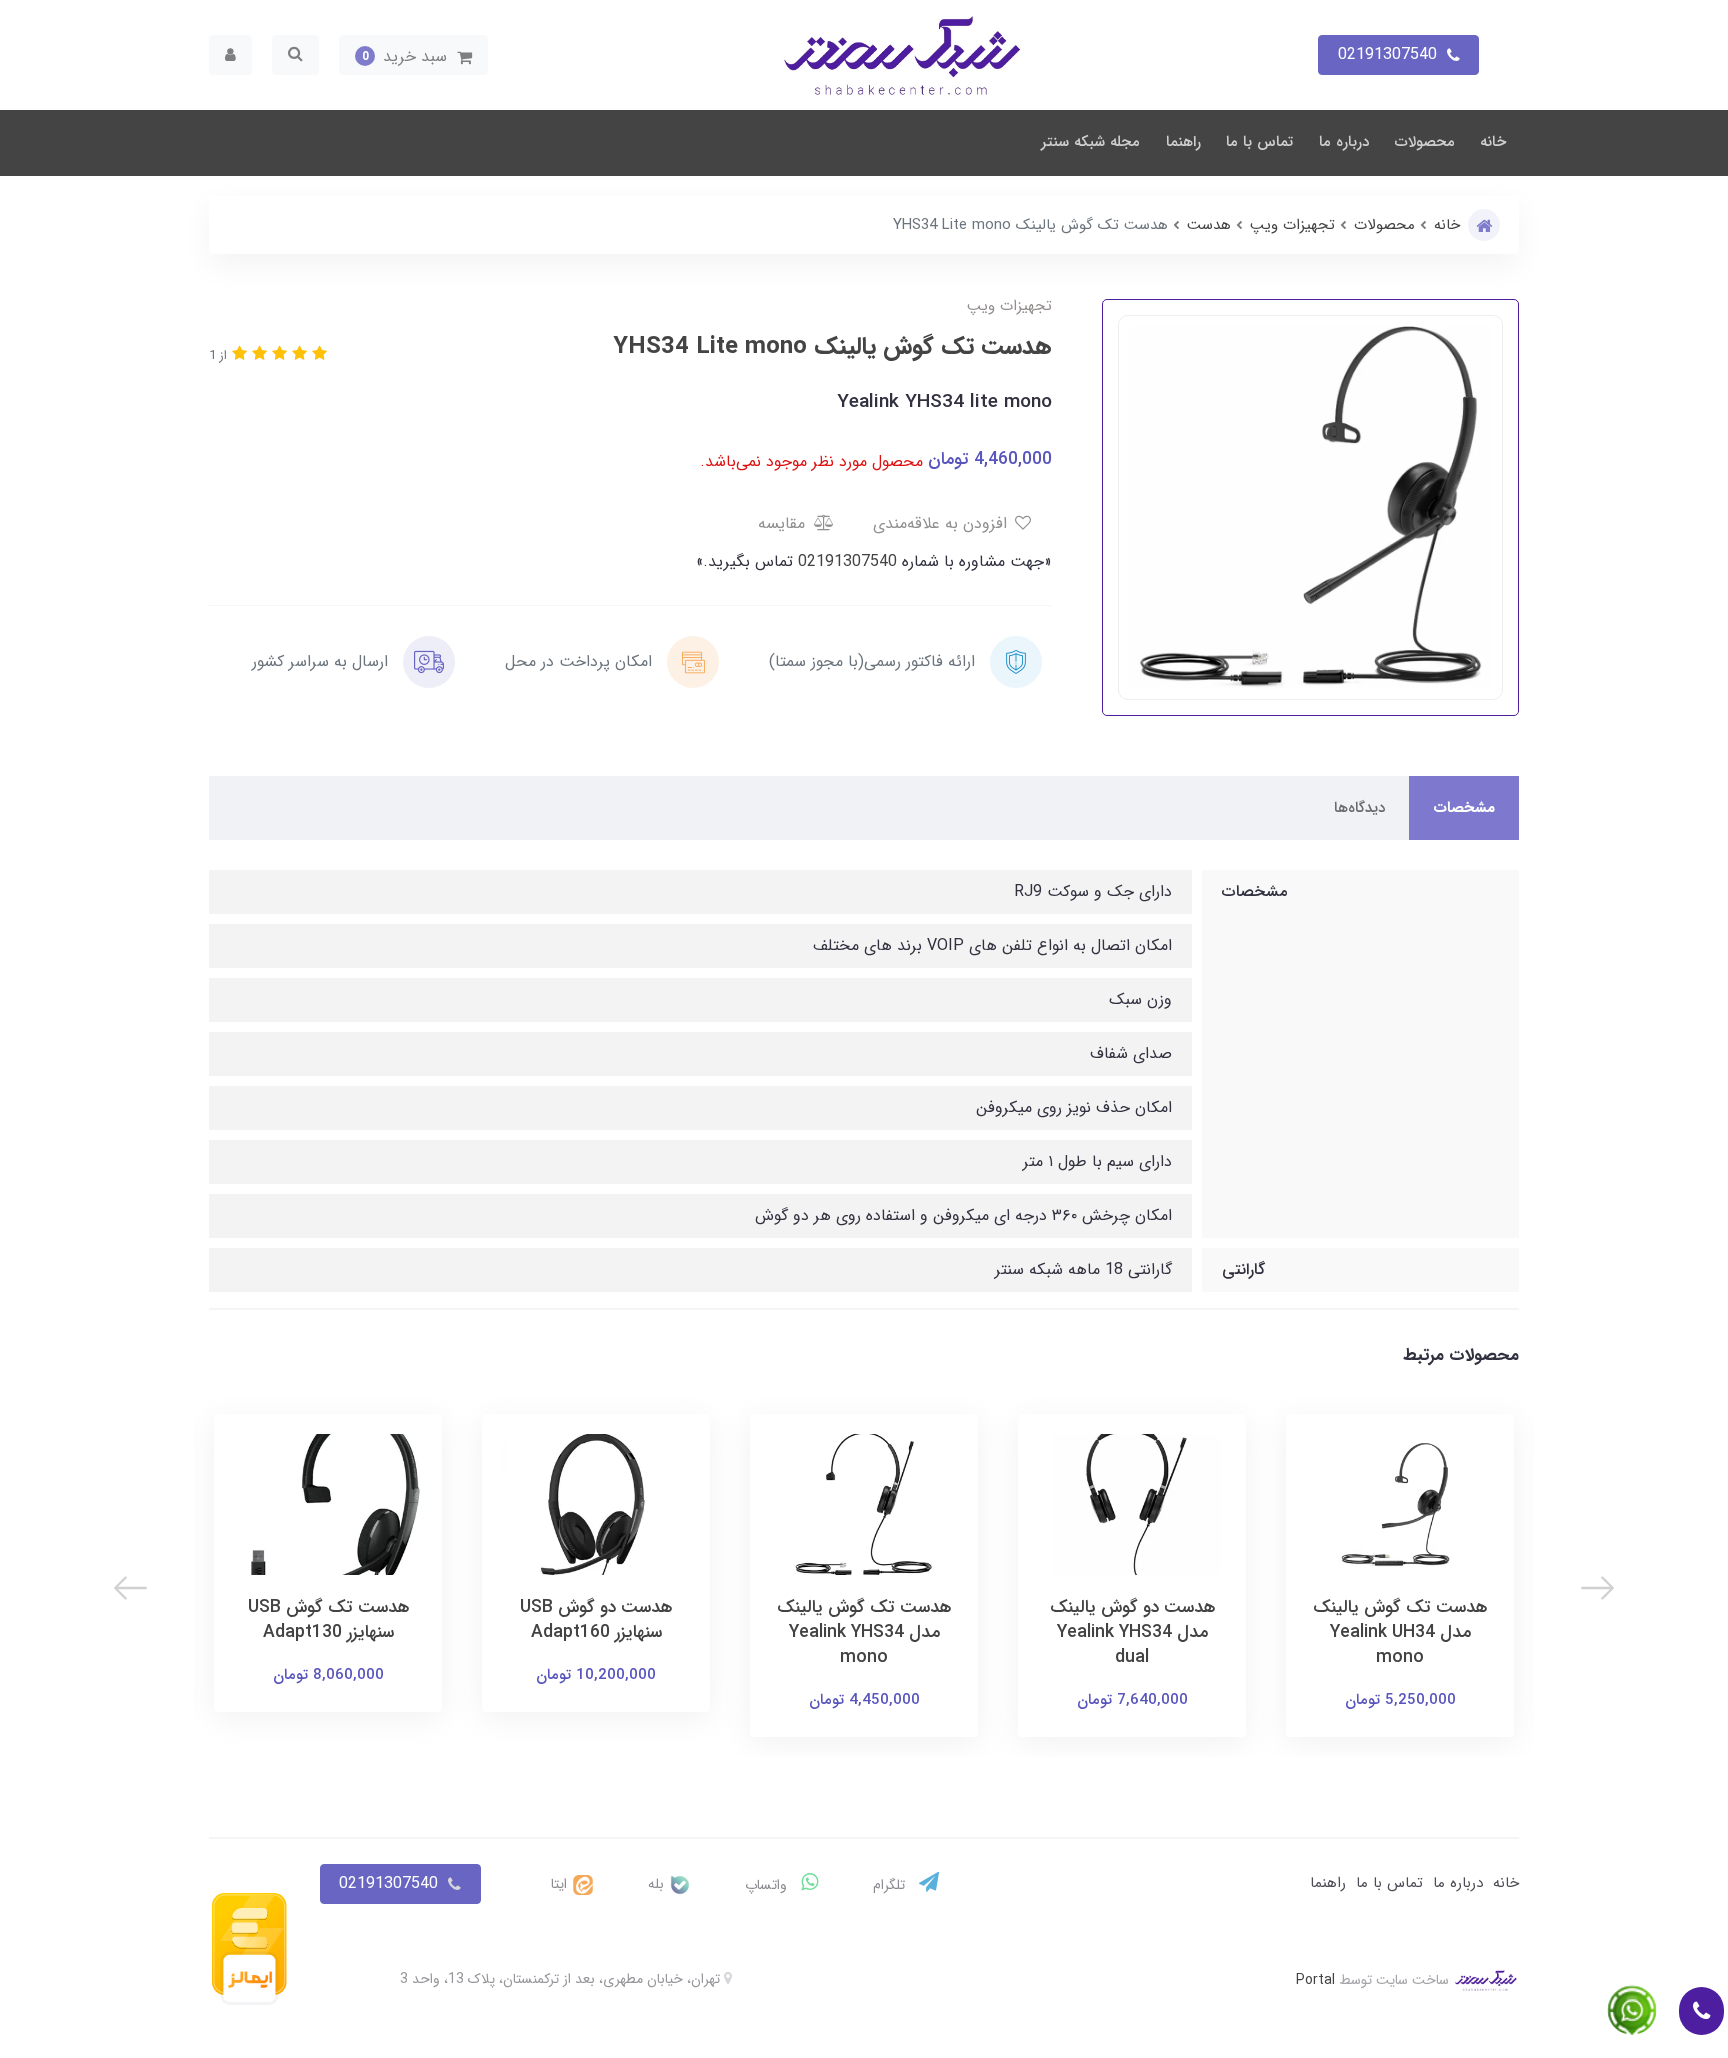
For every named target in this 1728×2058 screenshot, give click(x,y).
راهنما (1183, 142)
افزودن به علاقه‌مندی (942, 523)
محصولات (1425, 142)
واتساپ (768, 1885)
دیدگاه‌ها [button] (1359, 808)
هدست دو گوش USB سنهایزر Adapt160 (596, 1620)
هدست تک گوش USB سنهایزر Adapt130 (328, 1620)
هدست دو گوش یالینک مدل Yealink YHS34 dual (1132, 1632)
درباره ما (1344, 142)
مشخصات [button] (1464, 808)
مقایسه (784, 523)
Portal (1315, 1980)
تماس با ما (1259, 142)
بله (658, 1884)
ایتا (561, 1884)
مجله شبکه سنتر (1090, 142)
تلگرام (891, 1885)
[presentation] (1597, 1588)
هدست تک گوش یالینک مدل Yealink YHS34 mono (864, 1632)
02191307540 (845, 561)
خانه (1493, 142)
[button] (413, 55)
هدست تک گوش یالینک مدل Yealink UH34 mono (1400, 1632)
